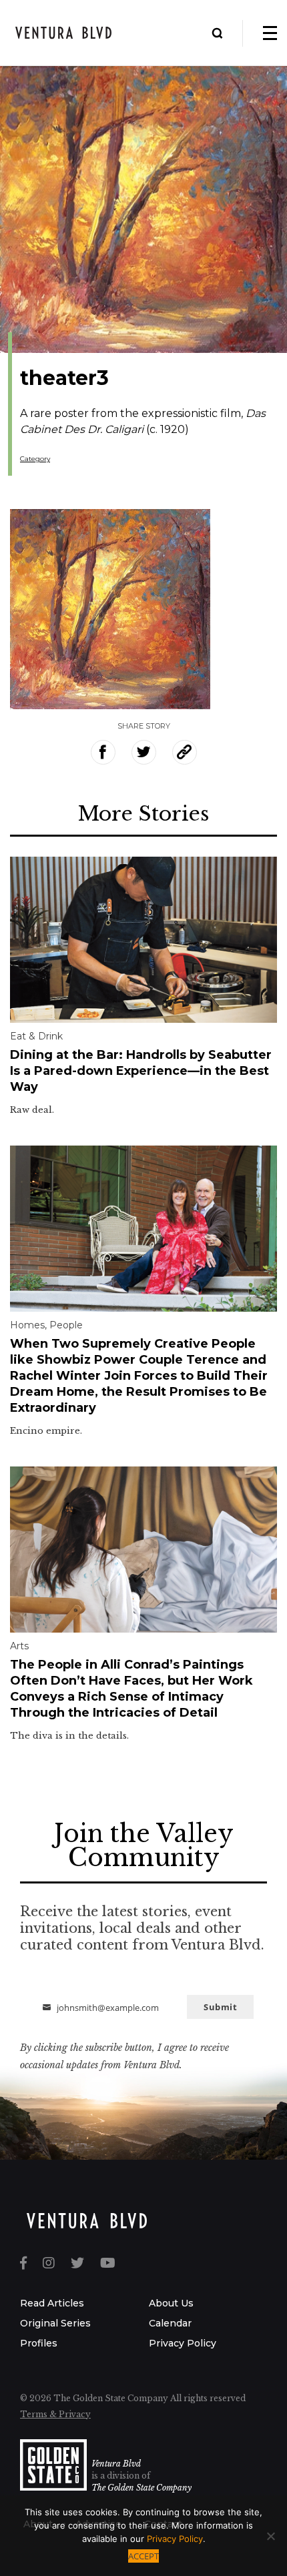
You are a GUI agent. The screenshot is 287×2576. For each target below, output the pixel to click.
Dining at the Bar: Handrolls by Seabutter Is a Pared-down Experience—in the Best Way (141, 1071)
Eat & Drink (36, 1036)
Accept (143, 2556)
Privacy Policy (183, 2343)
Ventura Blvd (116, 2464)
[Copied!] (185, 752)
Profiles (39, 2343)
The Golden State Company (141, 2488)
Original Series (55, 2323)
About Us (171, 2303)
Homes (27, 1325)
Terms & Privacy (55, 2414)
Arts (19, 1646)
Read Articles (52, 2303)
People (66, 1325)
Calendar (170, 2323)
